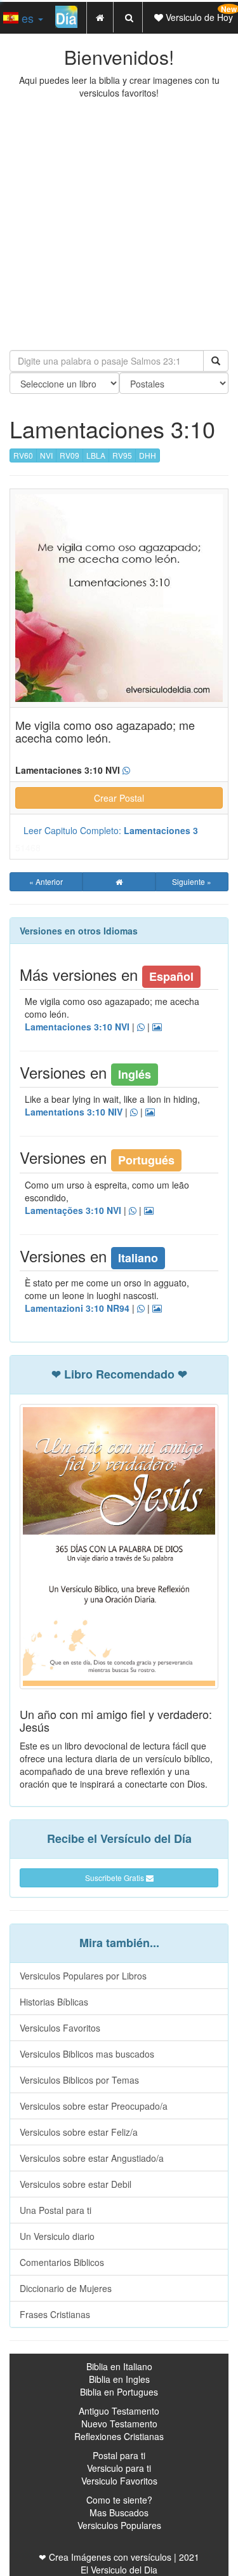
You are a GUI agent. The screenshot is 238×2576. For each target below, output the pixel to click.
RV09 (69, 455)
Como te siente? (119, 2500)
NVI (46, 455)
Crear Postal (119, 798)
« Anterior (46, 881)
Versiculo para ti (119, 2468)
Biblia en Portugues (119, 2392)
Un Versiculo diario (57, 2236)
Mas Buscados (119, 2512)
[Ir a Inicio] (119, 882)
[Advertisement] (119, 225)
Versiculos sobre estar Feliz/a (79, 2132)
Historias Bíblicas (54, 2002)
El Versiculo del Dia (119, 2570)
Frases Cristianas (55, 2314)
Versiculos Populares (119, 2525)
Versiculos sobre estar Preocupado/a (94, 2106)
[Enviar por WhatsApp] (126, 771)
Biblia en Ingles (119, 2379)
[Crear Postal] (157, 1027)
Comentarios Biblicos (62, 2262)
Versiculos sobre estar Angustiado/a (92, 2158)
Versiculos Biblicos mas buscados (87, 2054)
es (28, 18)
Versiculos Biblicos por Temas (79, 2080)
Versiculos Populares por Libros (83, 1976)
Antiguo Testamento (119, 2411)
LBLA (96, 455)
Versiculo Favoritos (119, 2481)
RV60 (23, 455)
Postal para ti (119, 2455)
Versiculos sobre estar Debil (76, 2184)
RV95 (122, 455)
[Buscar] (216, 361)
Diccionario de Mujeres (66, 2288)
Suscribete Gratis (116, 1878)
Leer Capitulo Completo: (111, 830)
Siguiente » (192, 881)
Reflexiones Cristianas (119, 2436)
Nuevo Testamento (119, 2424)
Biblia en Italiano (119, 2366)
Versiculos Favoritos (60, 2028)
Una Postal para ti (56, 2210)
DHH (148, 455)
